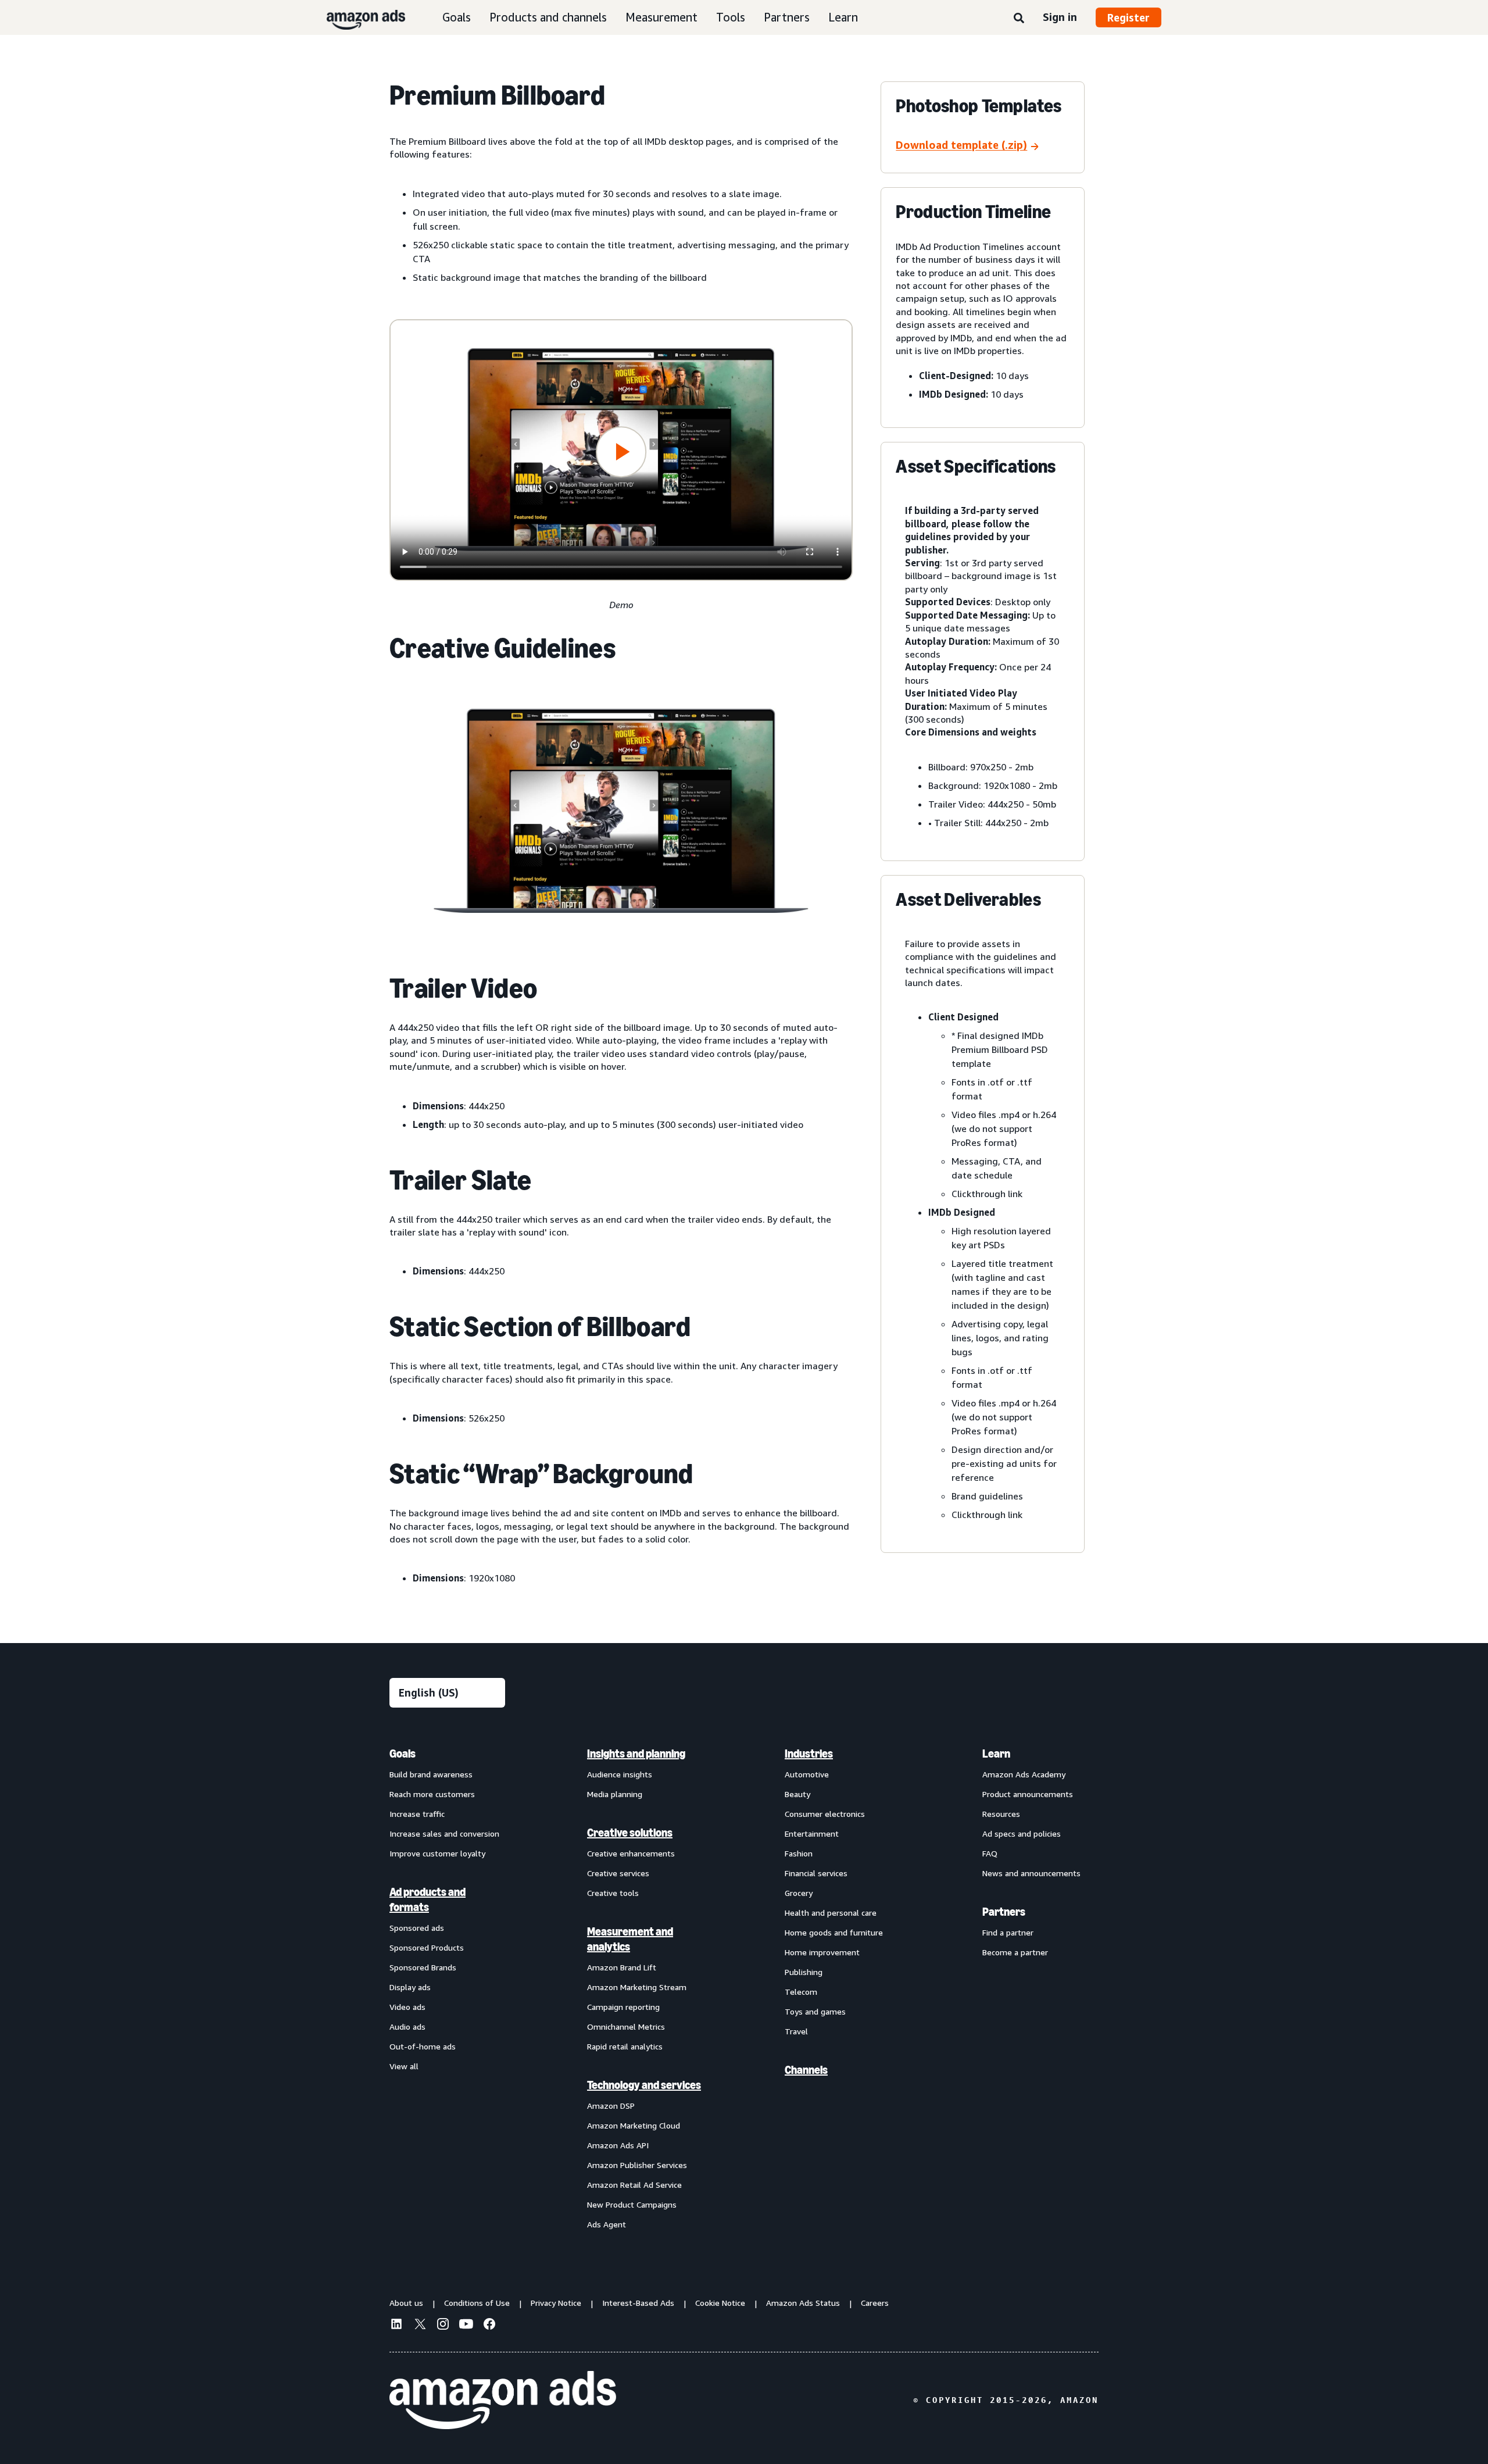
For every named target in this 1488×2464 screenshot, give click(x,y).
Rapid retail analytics (625, 2046)
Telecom (801, 1992)
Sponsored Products (427, 1947)
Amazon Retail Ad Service (634, 2185)
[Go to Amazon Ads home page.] (503, 2400)
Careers (875, 2303)
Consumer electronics (825, 1814)
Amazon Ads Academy (1024, 1774)
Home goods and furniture (834, 1932)
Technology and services (644, 2085)
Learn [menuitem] (996, 1754)
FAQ (990, 1853)
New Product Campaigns (632, 2204)
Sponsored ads (417, 1928)
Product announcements (1028, 1794)
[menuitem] (448, 1988)
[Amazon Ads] (357, 17)
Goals (457, 17)
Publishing (804, 1972)
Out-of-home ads (423, 2046)
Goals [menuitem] (403, 1754)
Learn (843, 17)
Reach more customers (432, 1794)
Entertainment (812, 1833)
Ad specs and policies (1022, 1833)
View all (404, 2066)
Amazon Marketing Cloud (634, 2125)
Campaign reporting (623, 2007)
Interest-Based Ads (638, 2303)
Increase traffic (417, 1814)
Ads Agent (607, 2224)
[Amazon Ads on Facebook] (489, 2326)
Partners (787, 17)
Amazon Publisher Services (637, 2165)
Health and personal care (831, 1913)
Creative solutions (630, 1833)
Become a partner (1015, 1952)
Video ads (407, 2007)
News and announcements (1031, 1873)
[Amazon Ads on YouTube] (466, 2326)
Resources (1001, 1814)
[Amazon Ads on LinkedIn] (396, 2326)
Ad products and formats (428, 1899)
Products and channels (548, 17)
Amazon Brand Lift (622, 1967)
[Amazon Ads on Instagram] (443, 2326)
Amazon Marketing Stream (637, 1987)
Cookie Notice (720, 2303)
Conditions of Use (477, 2303)
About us (406, 2303)
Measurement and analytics (630, 1939)
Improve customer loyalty (437, 1853)
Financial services (816, 1873)
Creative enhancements (631, 1853)
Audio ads (407, 2026)
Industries (809, 1754)
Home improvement (822, 1952)
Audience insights (620, 1774)
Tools (731, 17)
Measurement (661, 17)
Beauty (797, 1794)
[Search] (1019, 19)
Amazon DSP (611, 2106)
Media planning (615, 1794)
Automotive (807, 1774)
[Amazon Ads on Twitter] (420, 2325)
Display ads (410, 1987)
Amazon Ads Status (803, 2303)
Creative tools (613, 1893)
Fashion (799, 1853)
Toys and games (815, 2011)
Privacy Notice (556, 2303)
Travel (796, 2031)
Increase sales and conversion (444, 1833)
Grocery (799, 1893)
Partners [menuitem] (1004, 1912)
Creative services (618, 1873)
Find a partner (1008, 1932)
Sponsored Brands (423, 1967)
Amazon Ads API (618, 2145)
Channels (806, 2070)
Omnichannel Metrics (626, 2026)
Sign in (1060, 17)
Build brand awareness (431, 1774)
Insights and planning (636, 1754)
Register (1128, 17)
